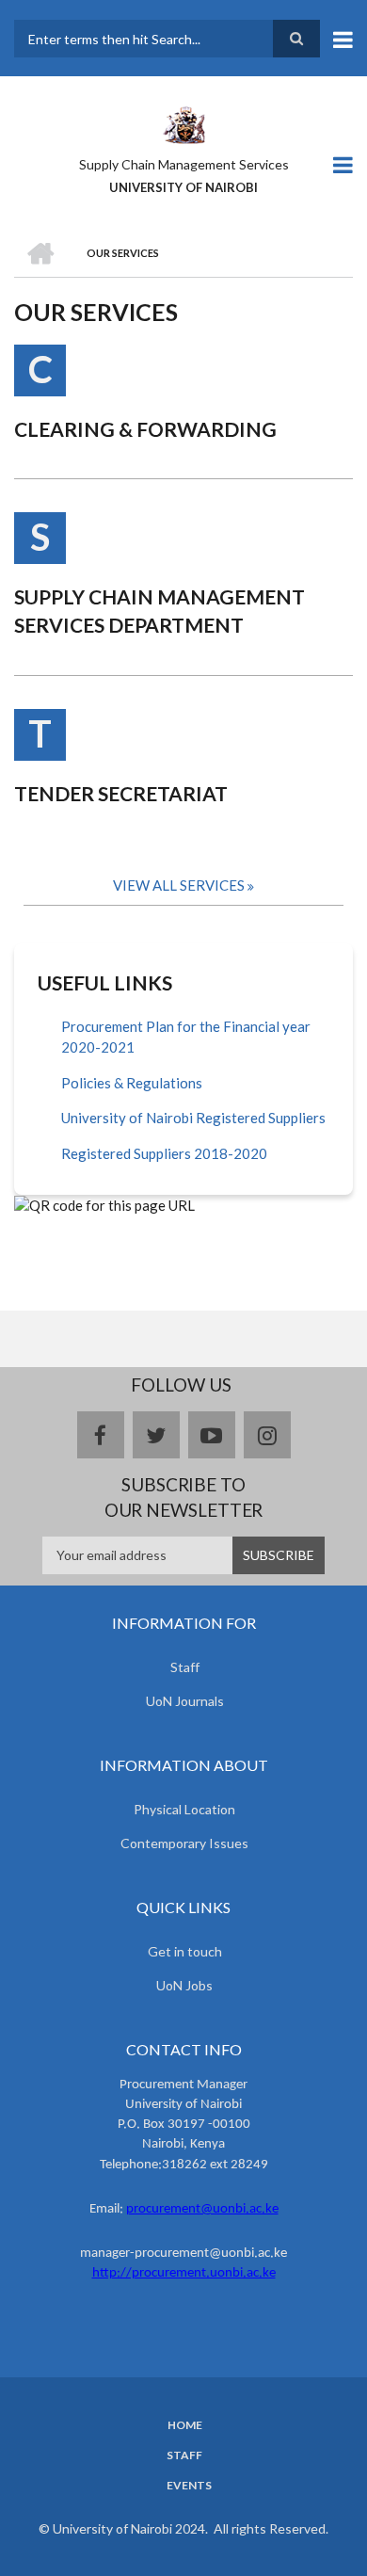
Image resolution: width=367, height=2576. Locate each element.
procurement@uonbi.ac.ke (202, 2209)
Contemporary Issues (184, 1843)
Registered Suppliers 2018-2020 (164, 1153)
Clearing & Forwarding (145, 429)
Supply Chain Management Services (184, 164)
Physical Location (184, 1809)
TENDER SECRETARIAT (121, 793)
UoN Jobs (184, 1985)
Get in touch (185, 1951)
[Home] (183, 123)
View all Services (179, 885)
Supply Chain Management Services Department (160, 611)
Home (185, 2425)
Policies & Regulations (132, 1083)
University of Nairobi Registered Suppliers (193, 1118)
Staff (185, 1667)
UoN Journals (185, 1701)
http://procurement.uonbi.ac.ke (184, 2273)
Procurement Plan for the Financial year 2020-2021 (186, 1037)
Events (189, 2486)
